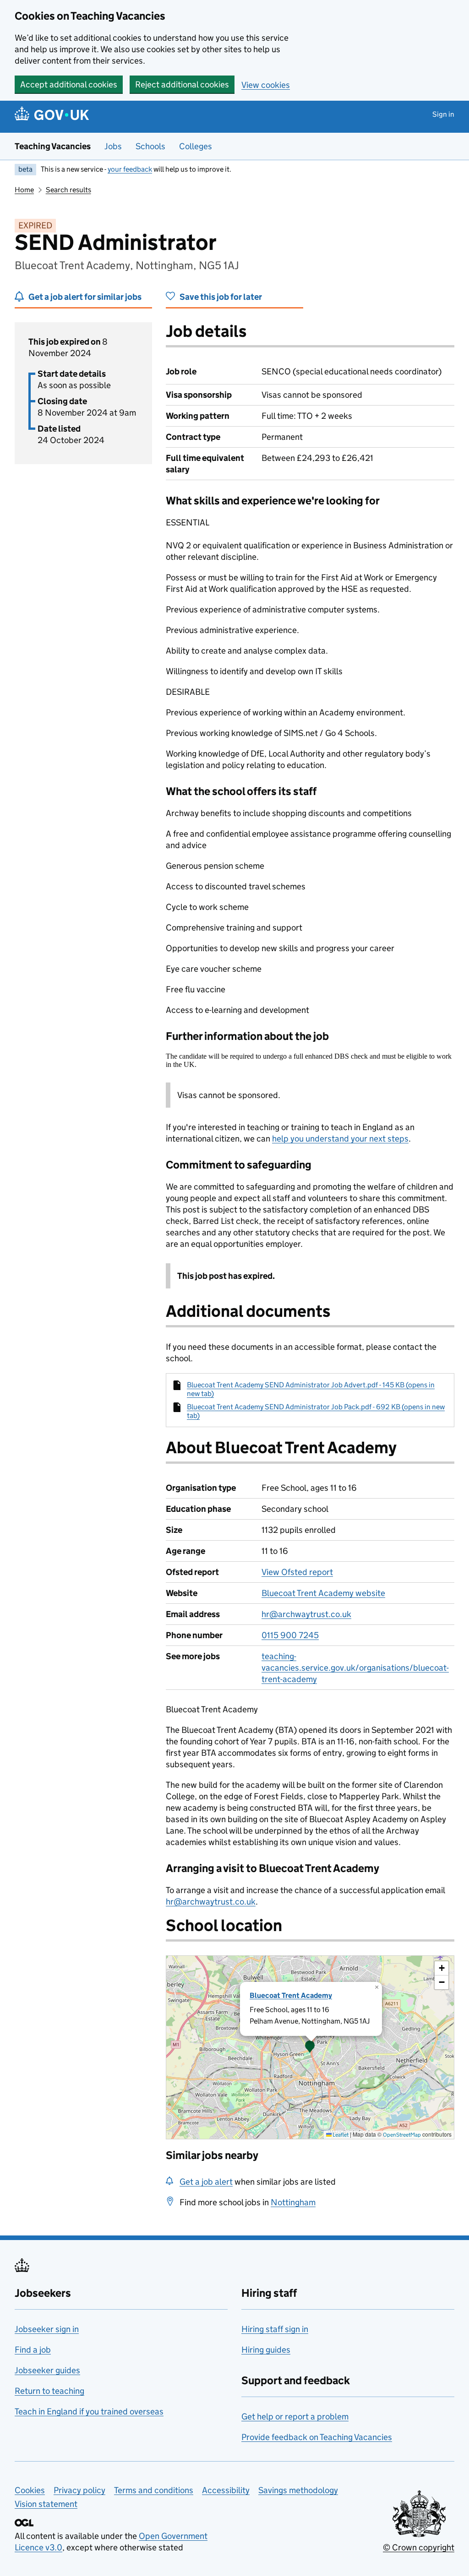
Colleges (196, 146)
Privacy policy (79, 2490)
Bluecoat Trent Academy (291, 1995)
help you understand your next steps (340, 1139)
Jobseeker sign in (47, 2329)
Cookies (30, 2490)
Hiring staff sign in (275, 2329)
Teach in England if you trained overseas (89, 2411)
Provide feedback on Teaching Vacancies (317, 2437)
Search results (68, 190)
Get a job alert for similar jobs (85, 297)
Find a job (33, 2350)
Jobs (113, 146)
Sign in (443, 114)
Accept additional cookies (69, 84)
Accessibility (226, 2490)
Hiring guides (266, 2350)
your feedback (130, 169)
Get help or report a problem (295, 2416)
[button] (310, 2047)
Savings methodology (298, 2490)
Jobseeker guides (47, 2370)
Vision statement (46, 2504)
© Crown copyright (419, 2547)
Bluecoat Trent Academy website (323, 1593)
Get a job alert (206, 2182)
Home (24, 190)
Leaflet (340, 2135)
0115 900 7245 (290, 1635)
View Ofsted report (297, 1572)
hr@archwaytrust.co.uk (306, 1614)
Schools (150, 146)
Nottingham (293, 2202)
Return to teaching (49, 2391)
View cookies (266, 85)
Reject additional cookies (182, 84)
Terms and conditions (154, 2490)
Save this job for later (221, 297)
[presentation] (310, 2047)
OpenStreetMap (402, 2135)
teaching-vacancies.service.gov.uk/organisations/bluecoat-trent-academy (355, 1668)
